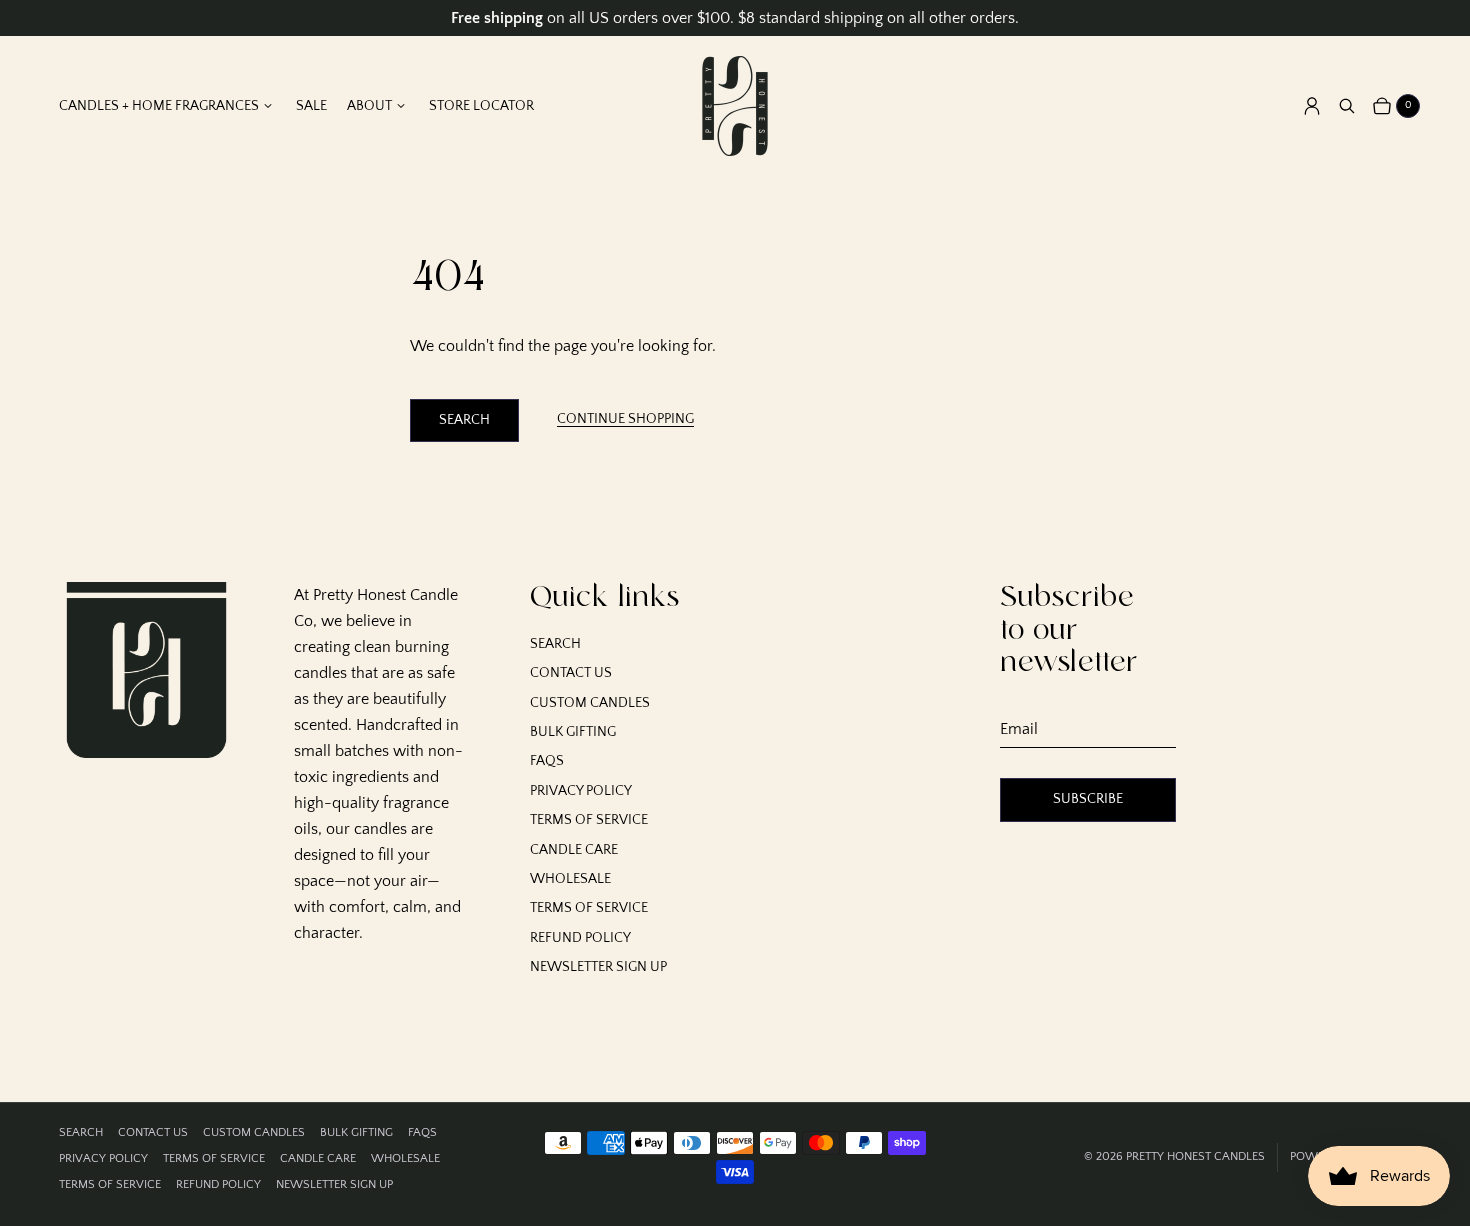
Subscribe (1088, 799)
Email (1019, 729)
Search (464, 420)
